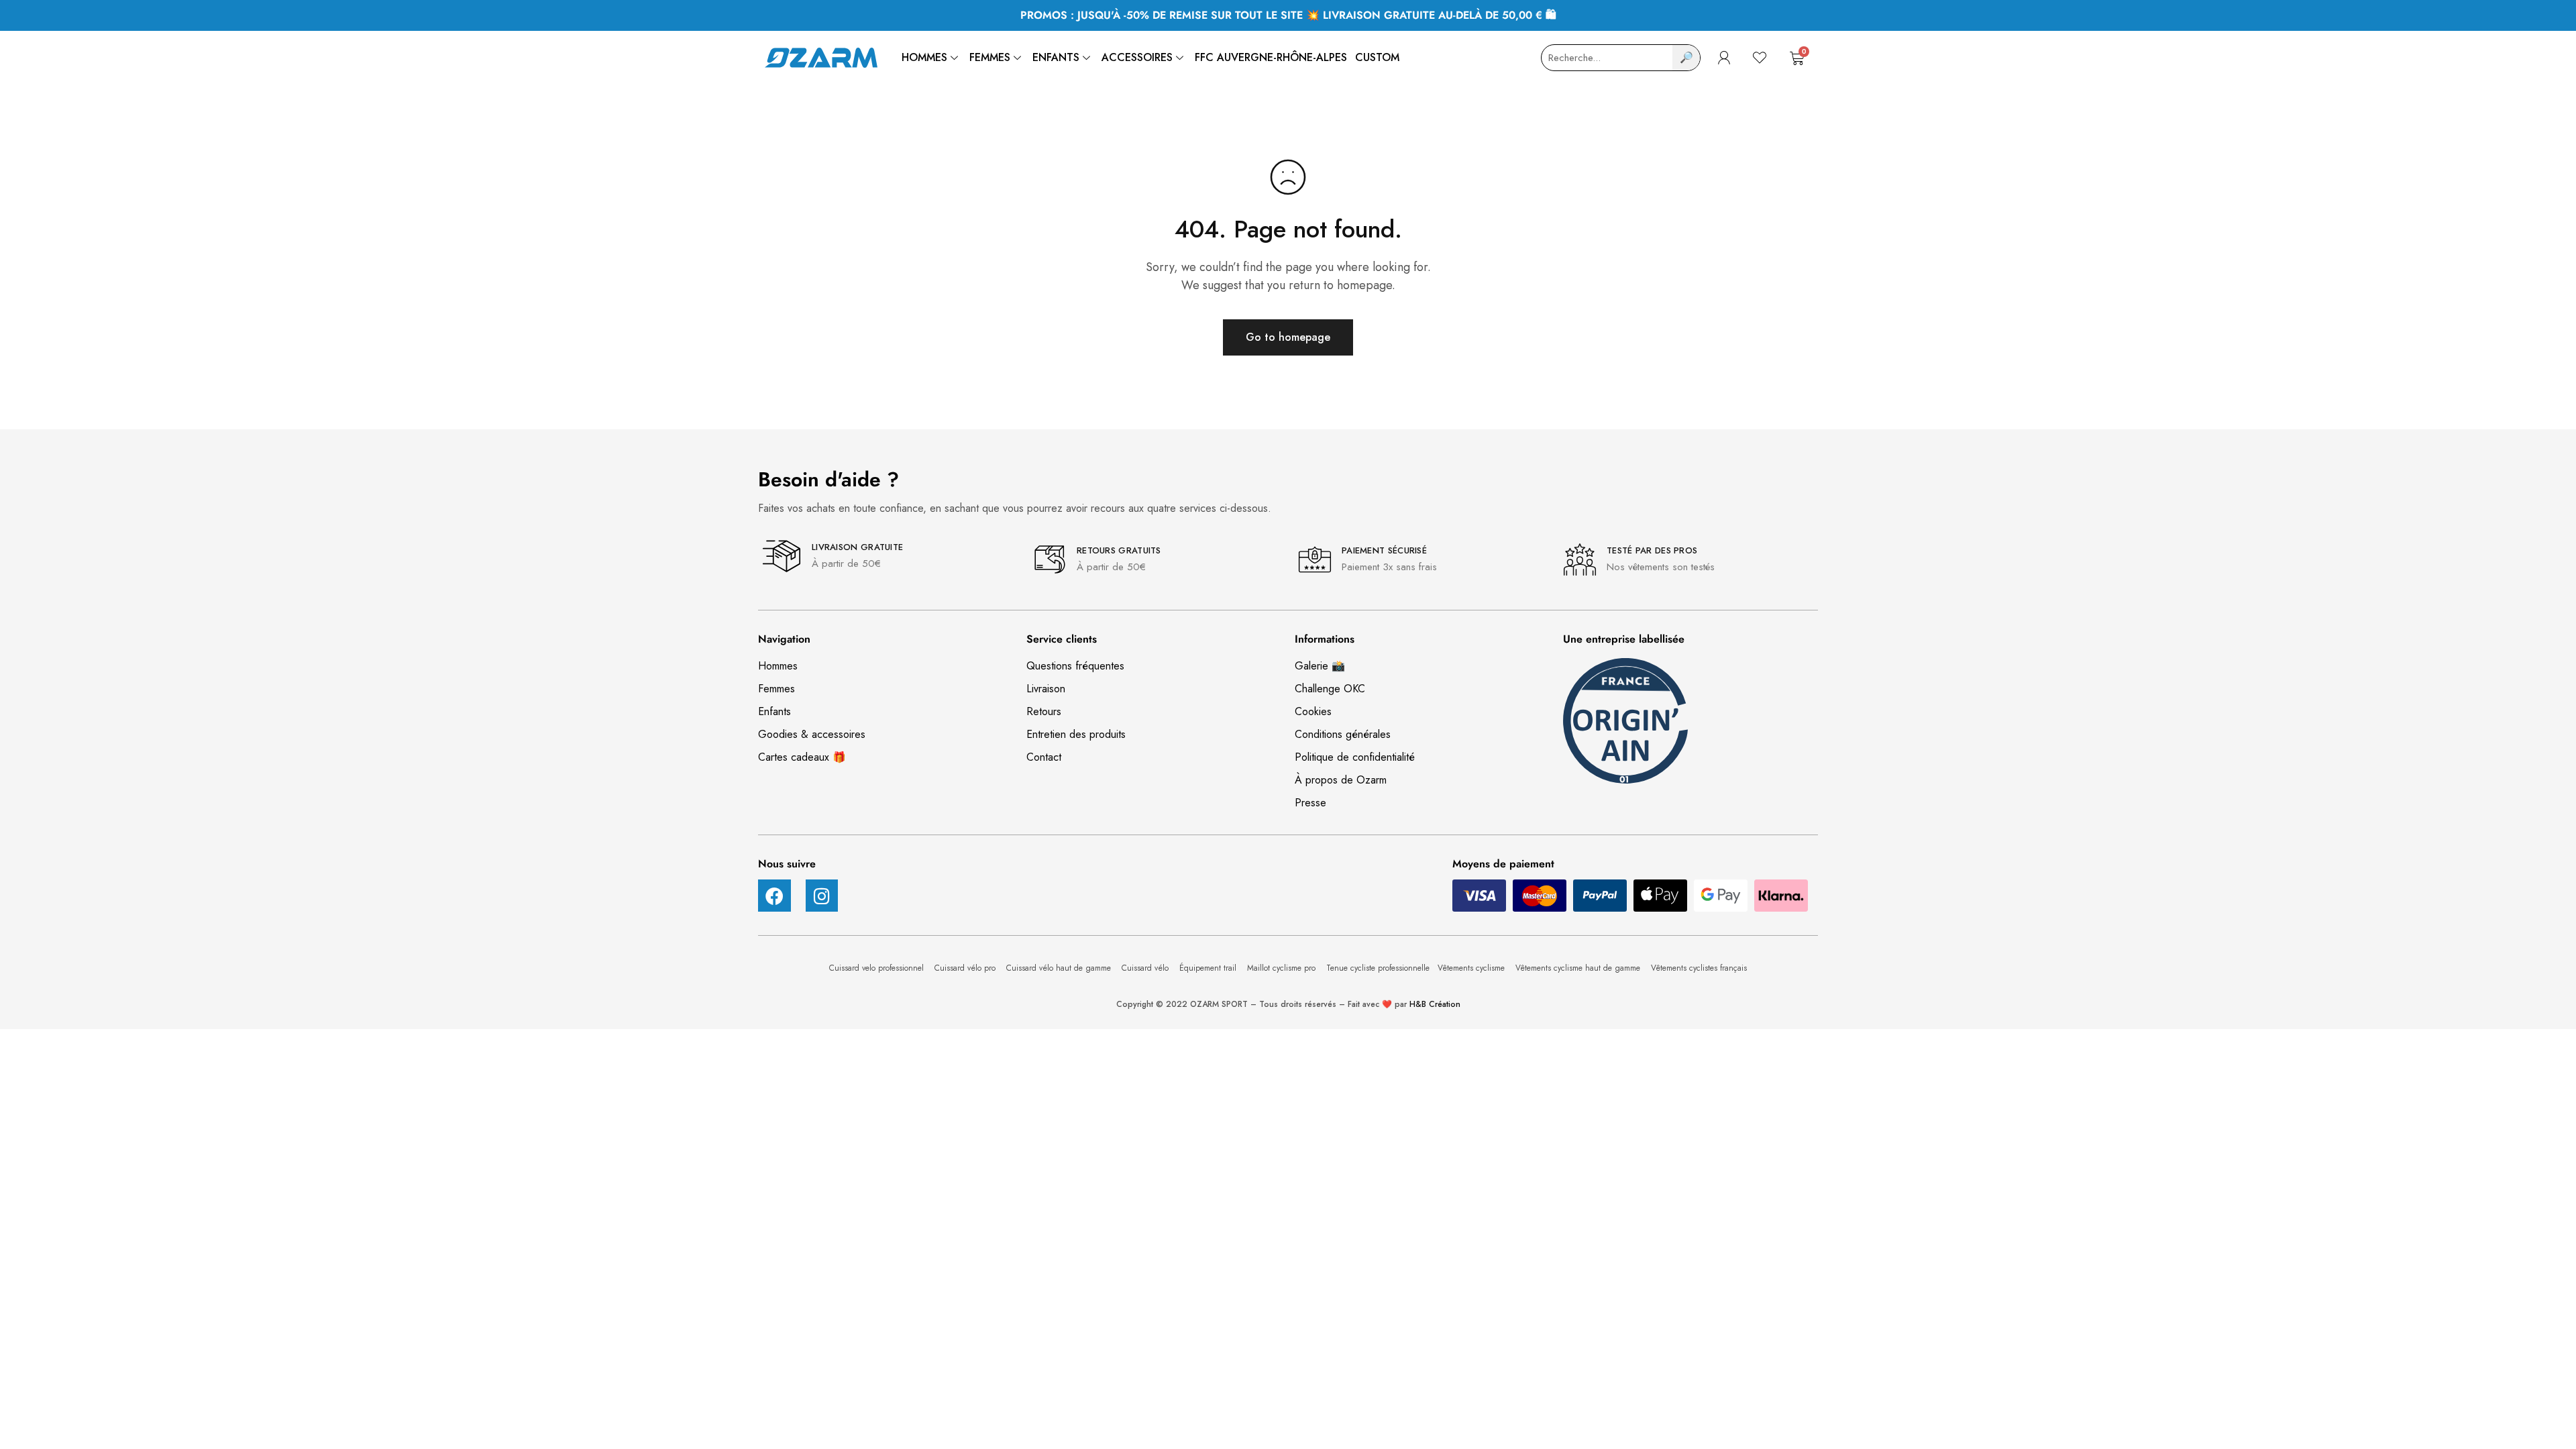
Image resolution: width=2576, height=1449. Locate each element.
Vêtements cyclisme (1472, 968)
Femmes (990, 57)
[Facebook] (774, 896)
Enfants (1056, 57)
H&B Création (1435, 1004)
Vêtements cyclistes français (1699, 968)
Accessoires (1137, 57)
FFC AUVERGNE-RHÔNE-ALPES (1271, 57)
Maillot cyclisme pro (1283, 968)
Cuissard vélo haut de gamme (1060, 968)
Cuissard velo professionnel (878, 968)
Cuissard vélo (1146, 968)
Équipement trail (1209, 968)
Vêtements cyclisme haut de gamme (1579, 968)
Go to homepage (1288, 337)
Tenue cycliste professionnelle (1378, 968)
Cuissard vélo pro (966, 968)
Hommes (924, 57)
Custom (1377, 57)
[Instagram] (822, 896)
